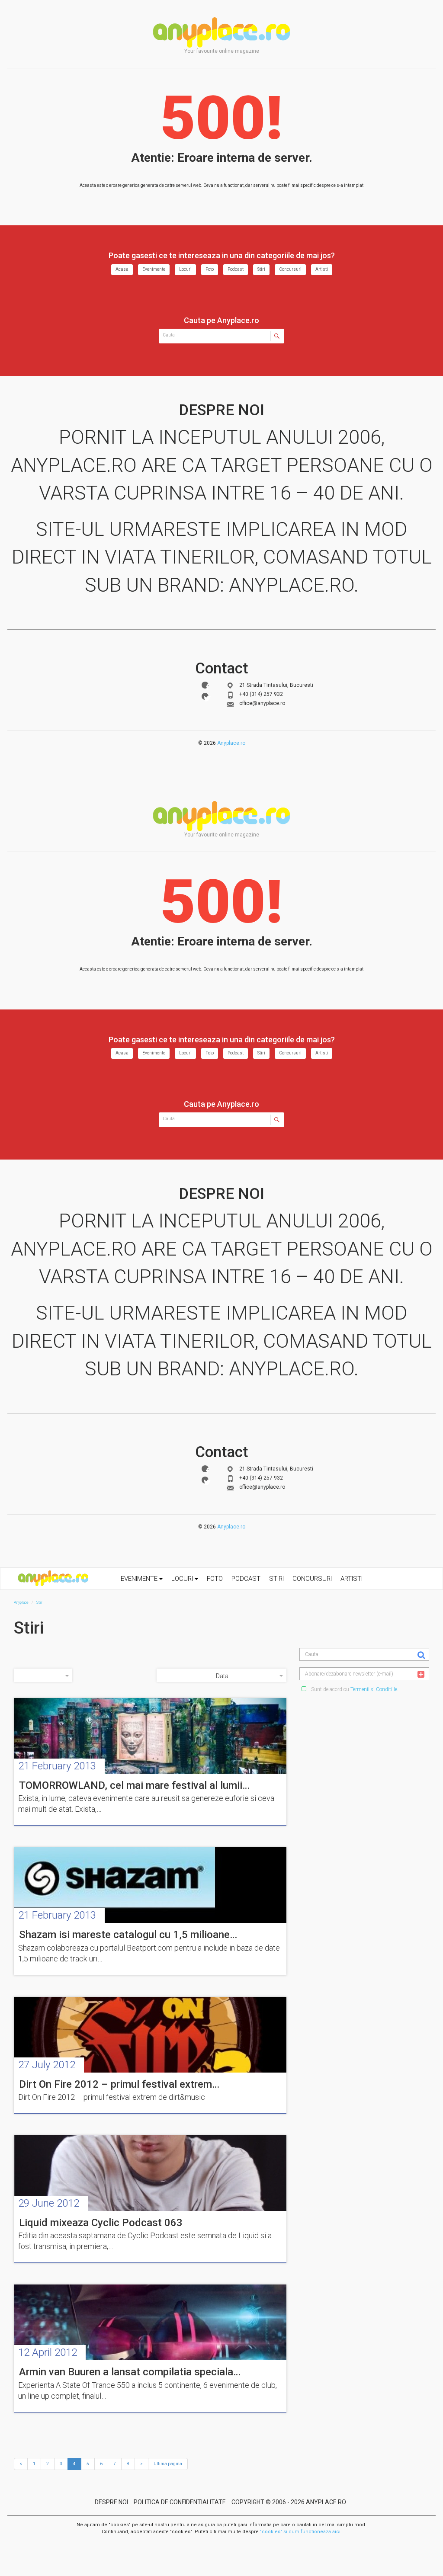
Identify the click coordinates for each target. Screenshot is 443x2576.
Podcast (236, 269)
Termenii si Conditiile (374, 1689)
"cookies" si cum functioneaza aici (300, 2532)
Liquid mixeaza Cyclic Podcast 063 (101, 2223)
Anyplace (221, 32)
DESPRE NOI (111, 2502)
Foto (210, 269)
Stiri (261, 269)
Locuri (185, 269)
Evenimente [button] (140, 1579)
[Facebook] (205, 685)
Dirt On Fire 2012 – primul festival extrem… (119, 2084)
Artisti (322, 269)
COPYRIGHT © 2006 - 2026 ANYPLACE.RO (289, 2502)
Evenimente (154, 269)
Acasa (122, 269)
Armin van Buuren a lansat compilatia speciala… (130, 2372)
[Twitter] (205, 696)
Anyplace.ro (231, 743)
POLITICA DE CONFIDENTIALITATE (180, 2502)
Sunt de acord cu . (354, 1689)
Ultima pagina (168, 2464)
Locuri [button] (183, 1579)
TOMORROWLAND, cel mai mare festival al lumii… (134, 1785)
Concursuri (290, 269)
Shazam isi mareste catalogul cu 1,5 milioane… (128, 1935)
